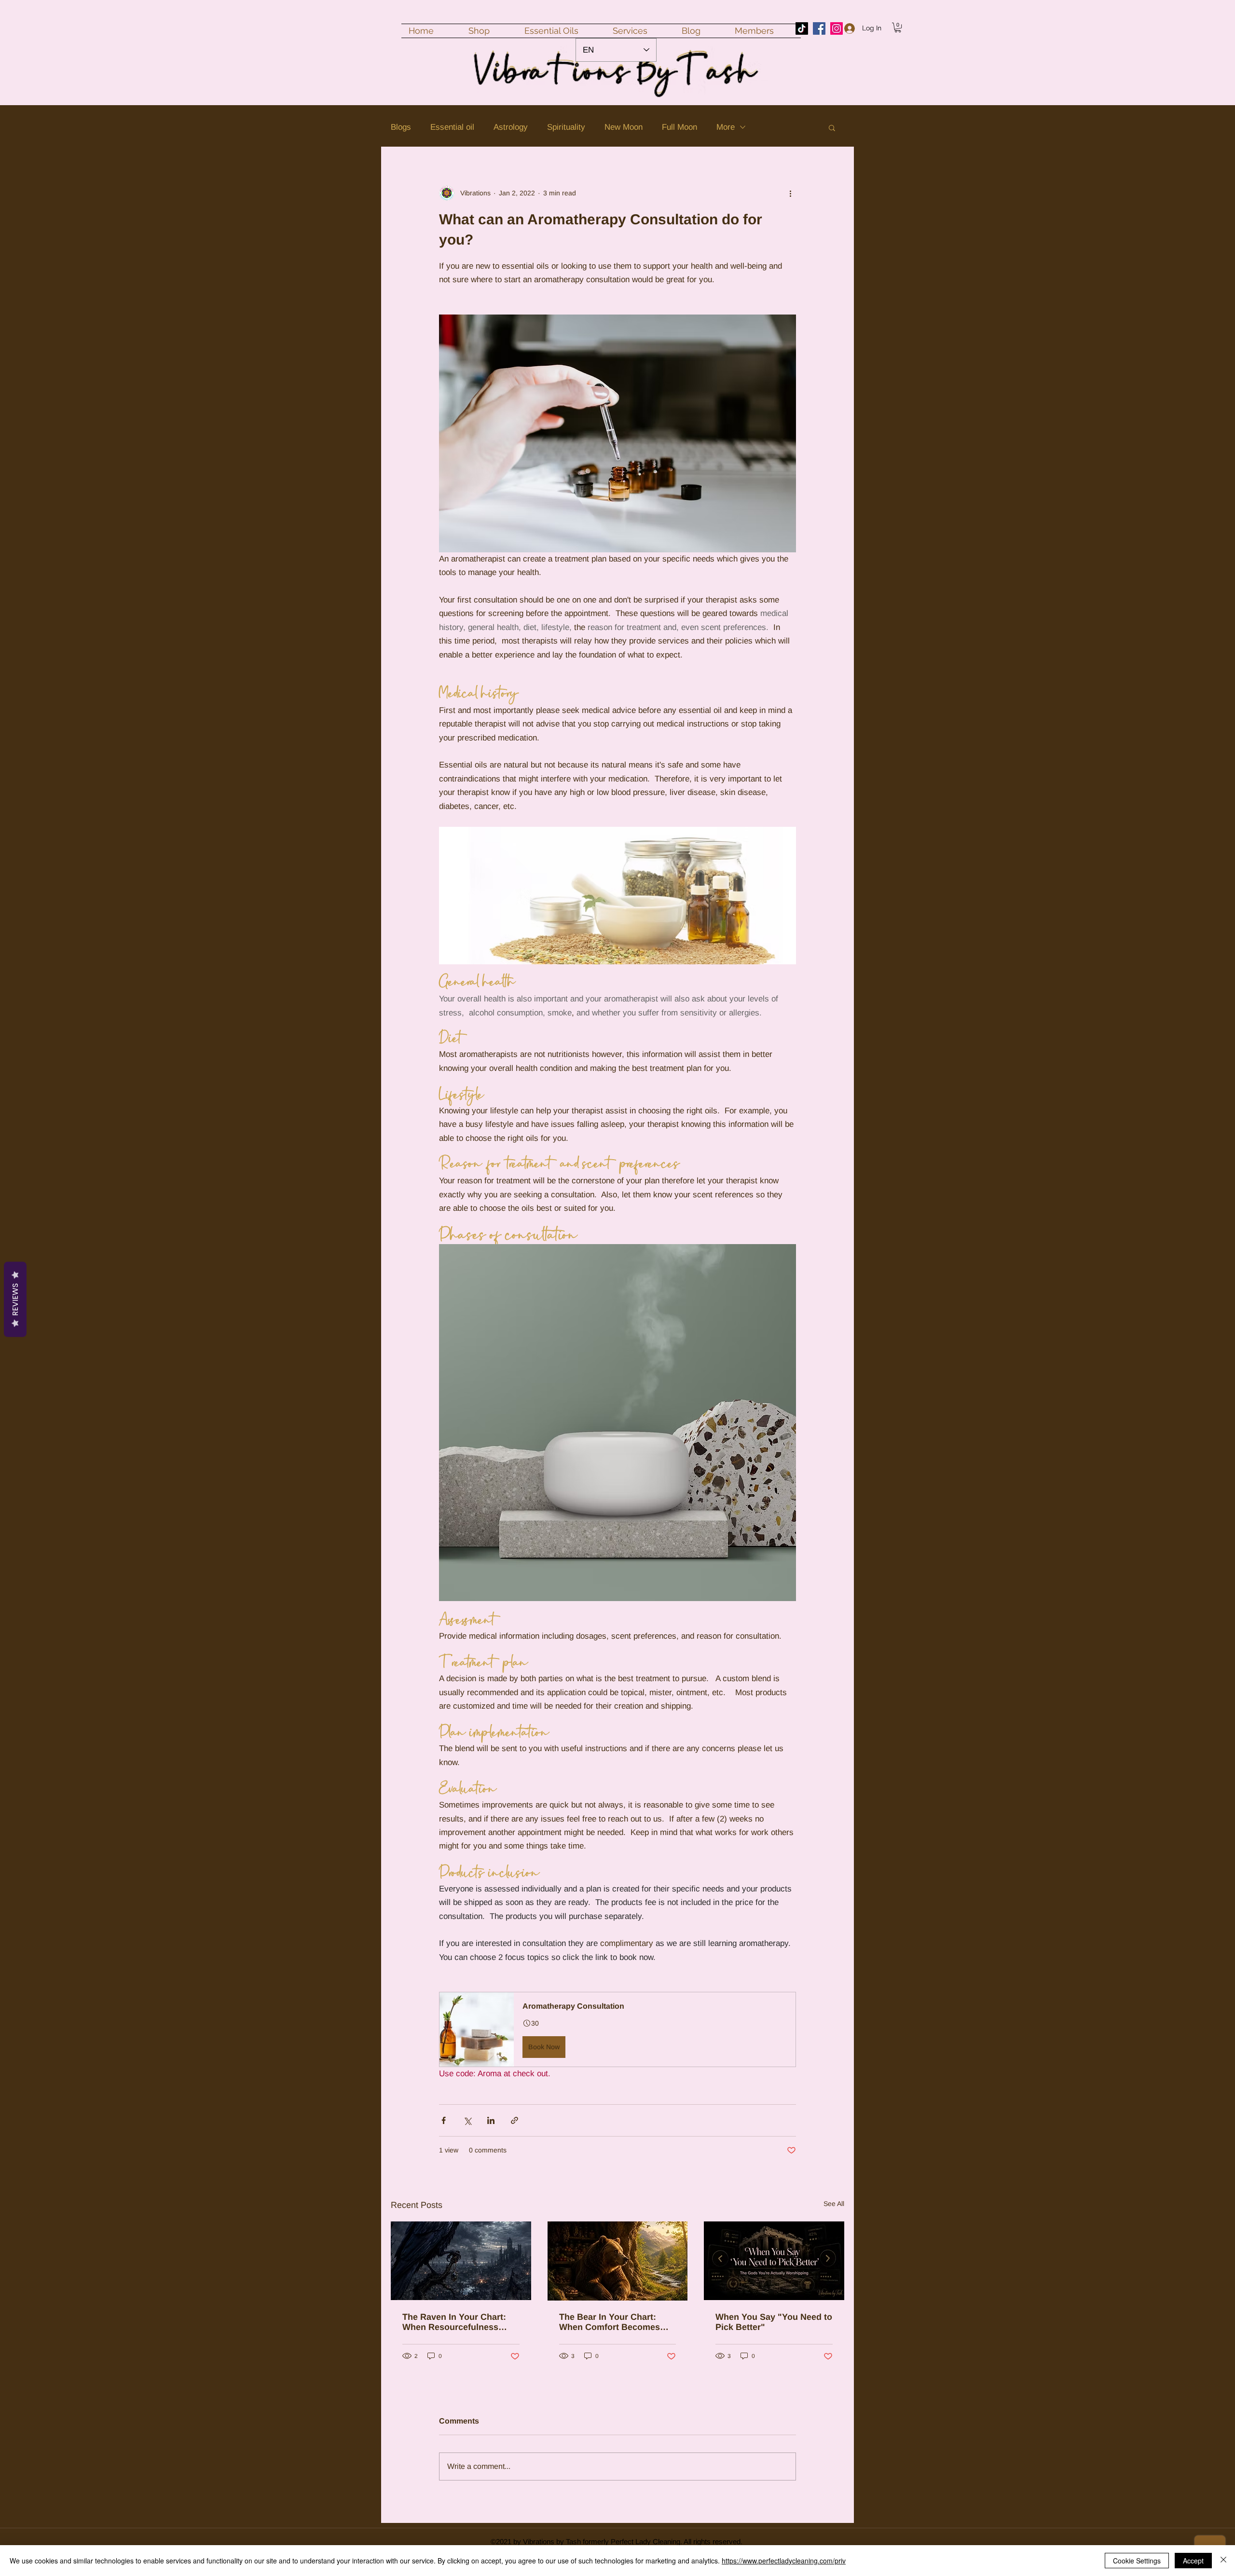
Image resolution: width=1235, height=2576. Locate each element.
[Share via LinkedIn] (491, 2120)
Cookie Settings (1137, 2561)
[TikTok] (802, 28)
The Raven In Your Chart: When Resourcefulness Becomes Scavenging (454, 2322)
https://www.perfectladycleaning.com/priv (784, 2561)
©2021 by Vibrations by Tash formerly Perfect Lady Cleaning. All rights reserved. (617, 2542)
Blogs (401, 127)
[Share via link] (515, 2120)
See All (834, 2204)
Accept (1193, 2561)
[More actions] (790, 193)
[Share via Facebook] (444, 2120)
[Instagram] (837, 28)
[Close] (1223, 2561)
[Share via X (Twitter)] (467, 2120)
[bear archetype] (618, 2261)
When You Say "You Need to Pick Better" (774, 2322)
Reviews (15, 1300)
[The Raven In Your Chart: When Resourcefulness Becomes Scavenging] (461, 2261)
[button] (898, 27)
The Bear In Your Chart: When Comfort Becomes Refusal (610, 2322)
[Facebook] (819, 28)
